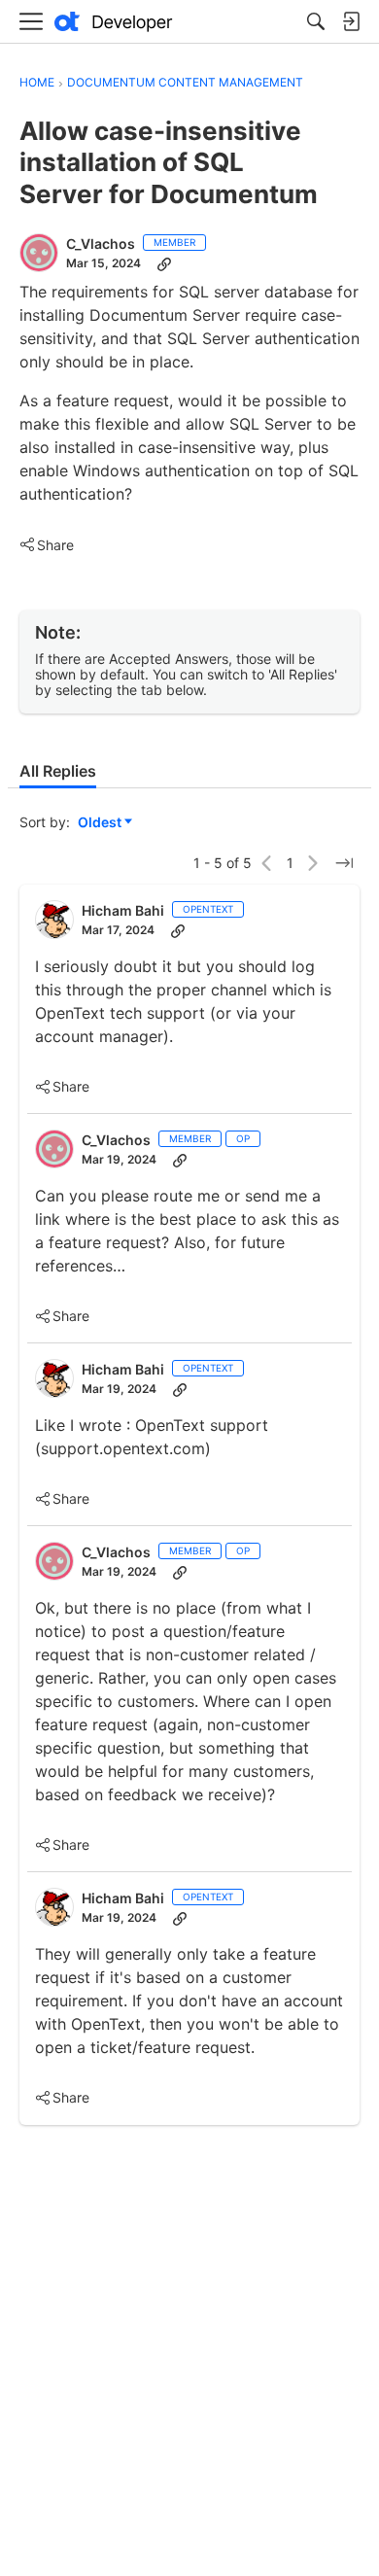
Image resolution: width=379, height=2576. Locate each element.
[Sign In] (351, 21)
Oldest (101, 823)
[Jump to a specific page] (344, 863)
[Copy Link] (164, 263)
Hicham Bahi (123, 910)
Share (47, 546)
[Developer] (114, 22)
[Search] (316, 21)
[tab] (58, 771)
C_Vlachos (101, 244)
